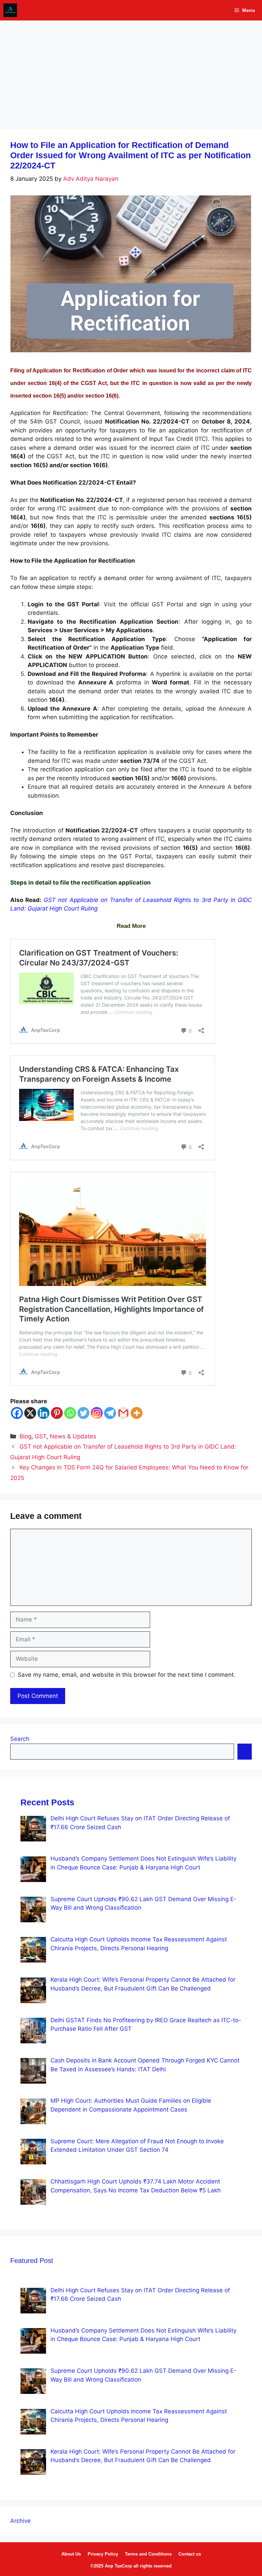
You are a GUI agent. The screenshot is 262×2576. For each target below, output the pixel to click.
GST (41, 1436)
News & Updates (73, 1436)
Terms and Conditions (148, 2554)
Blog (25, 1436)
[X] (30, 1413)
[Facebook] (17, 1413)
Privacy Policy (103, 2554)
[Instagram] (97, 1413)
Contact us (190, 2554)
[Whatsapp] (70, 1413)
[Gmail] (123, 1413)
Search (20, 1739)
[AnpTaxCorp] (10, 10)
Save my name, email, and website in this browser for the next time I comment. (127, 1675)
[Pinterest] (57, 1413)
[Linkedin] (43, 1413)
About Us (71, 2554)
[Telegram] (110, 1413)
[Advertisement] (131, 72)
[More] (137, 1413)
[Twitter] (83, 1413)
